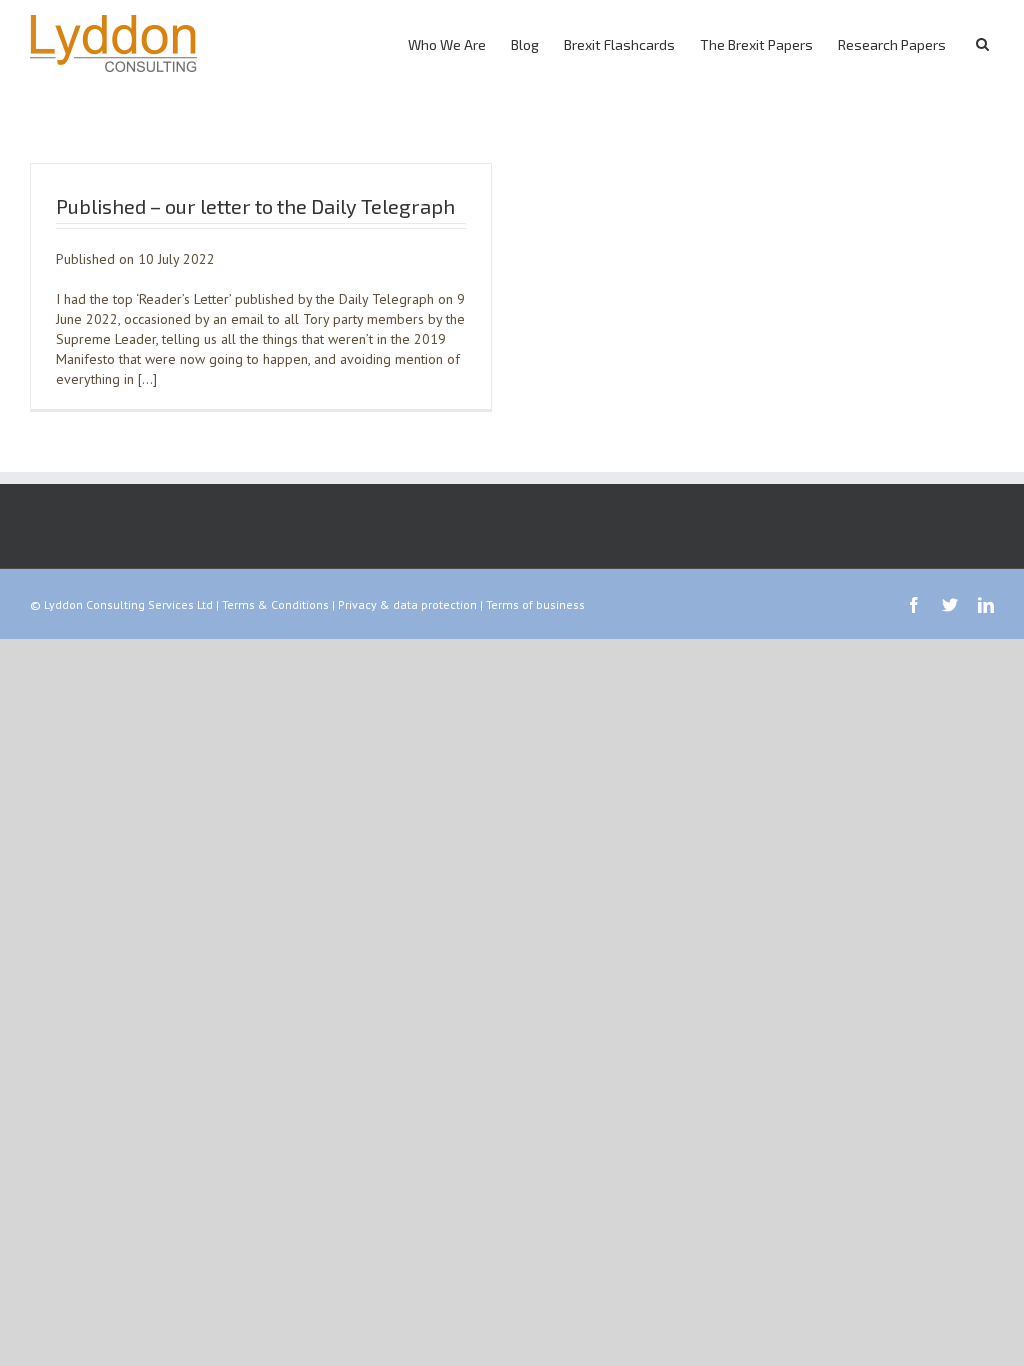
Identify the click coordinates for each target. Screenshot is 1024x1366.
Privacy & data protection (407, 604)
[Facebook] (914, 605)
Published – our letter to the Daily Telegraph (255, 206)
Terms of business (535, 604)
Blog (525, 44)
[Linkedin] (986, 605)
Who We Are (447, 44)
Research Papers (892, 44)
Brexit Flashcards (619, 44)
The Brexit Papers (756, 44)
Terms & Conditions (275, 604)
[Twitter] (950, 605)
